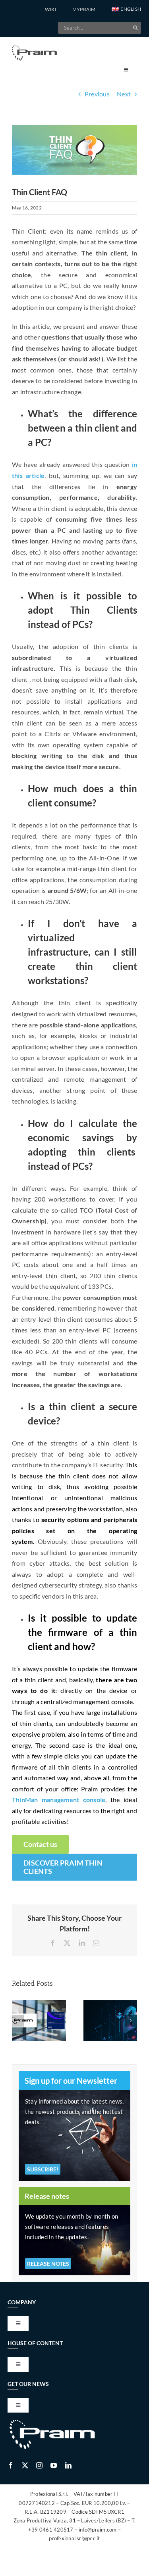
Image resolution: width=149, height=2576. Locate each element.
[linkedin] (68, 2465)
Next (124, 94)
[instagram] (39, 2465)
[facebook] (11, 2465)
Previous (97, 94)
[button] (126, 10)
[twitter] (25, 2465)
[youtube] (54, 2465)
